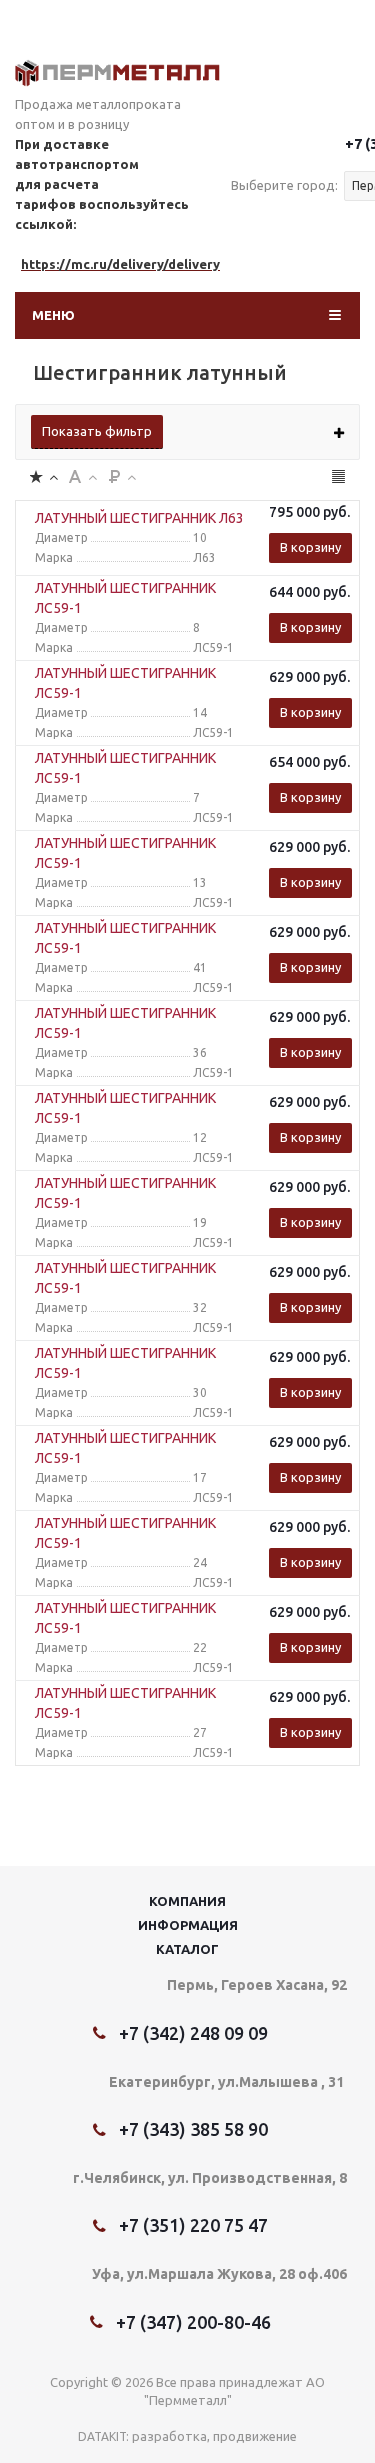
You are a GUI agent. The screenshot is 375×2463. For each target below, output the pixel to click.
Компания (187, 1901)
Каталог (187, 1949)
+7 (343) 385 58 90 (193, 2129)
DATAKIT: (103, 2436)
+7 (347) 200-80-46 (193, 2322)
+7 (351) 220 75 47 (193, 2225)
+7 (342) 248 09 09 (193, 2033)
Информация (188, 1925)
